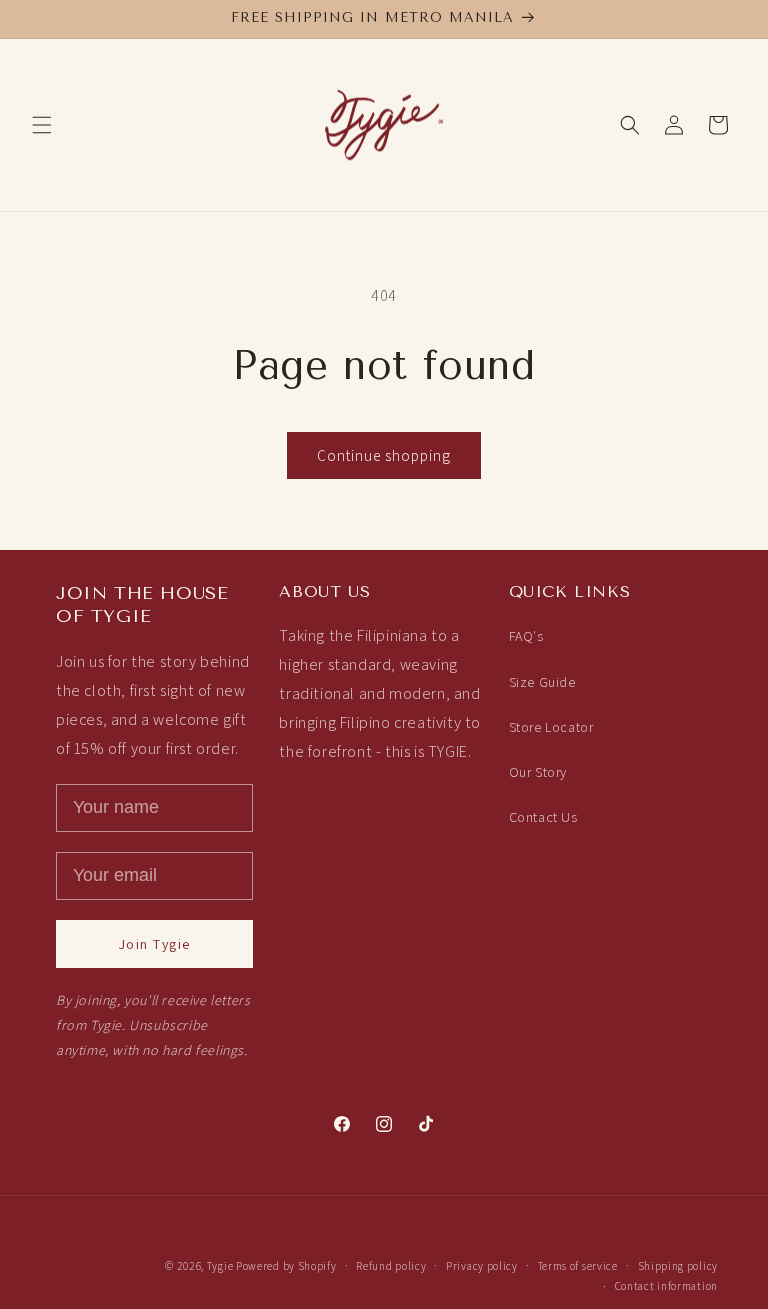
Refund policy (391, 1266)
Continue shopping (384, 455)
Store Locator (551, 727)
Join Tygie (155, 944)
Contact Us (543, 817)
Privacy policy (482, 1266)
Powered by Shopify (286, 1266)
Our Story (538, 772)
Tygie (220, 1266)
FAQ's (526, 636)
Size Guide (542, 682)
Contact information (666, 1286)
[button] (42, 125)
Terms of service (578, 1266)
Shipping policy (678, 1266)
